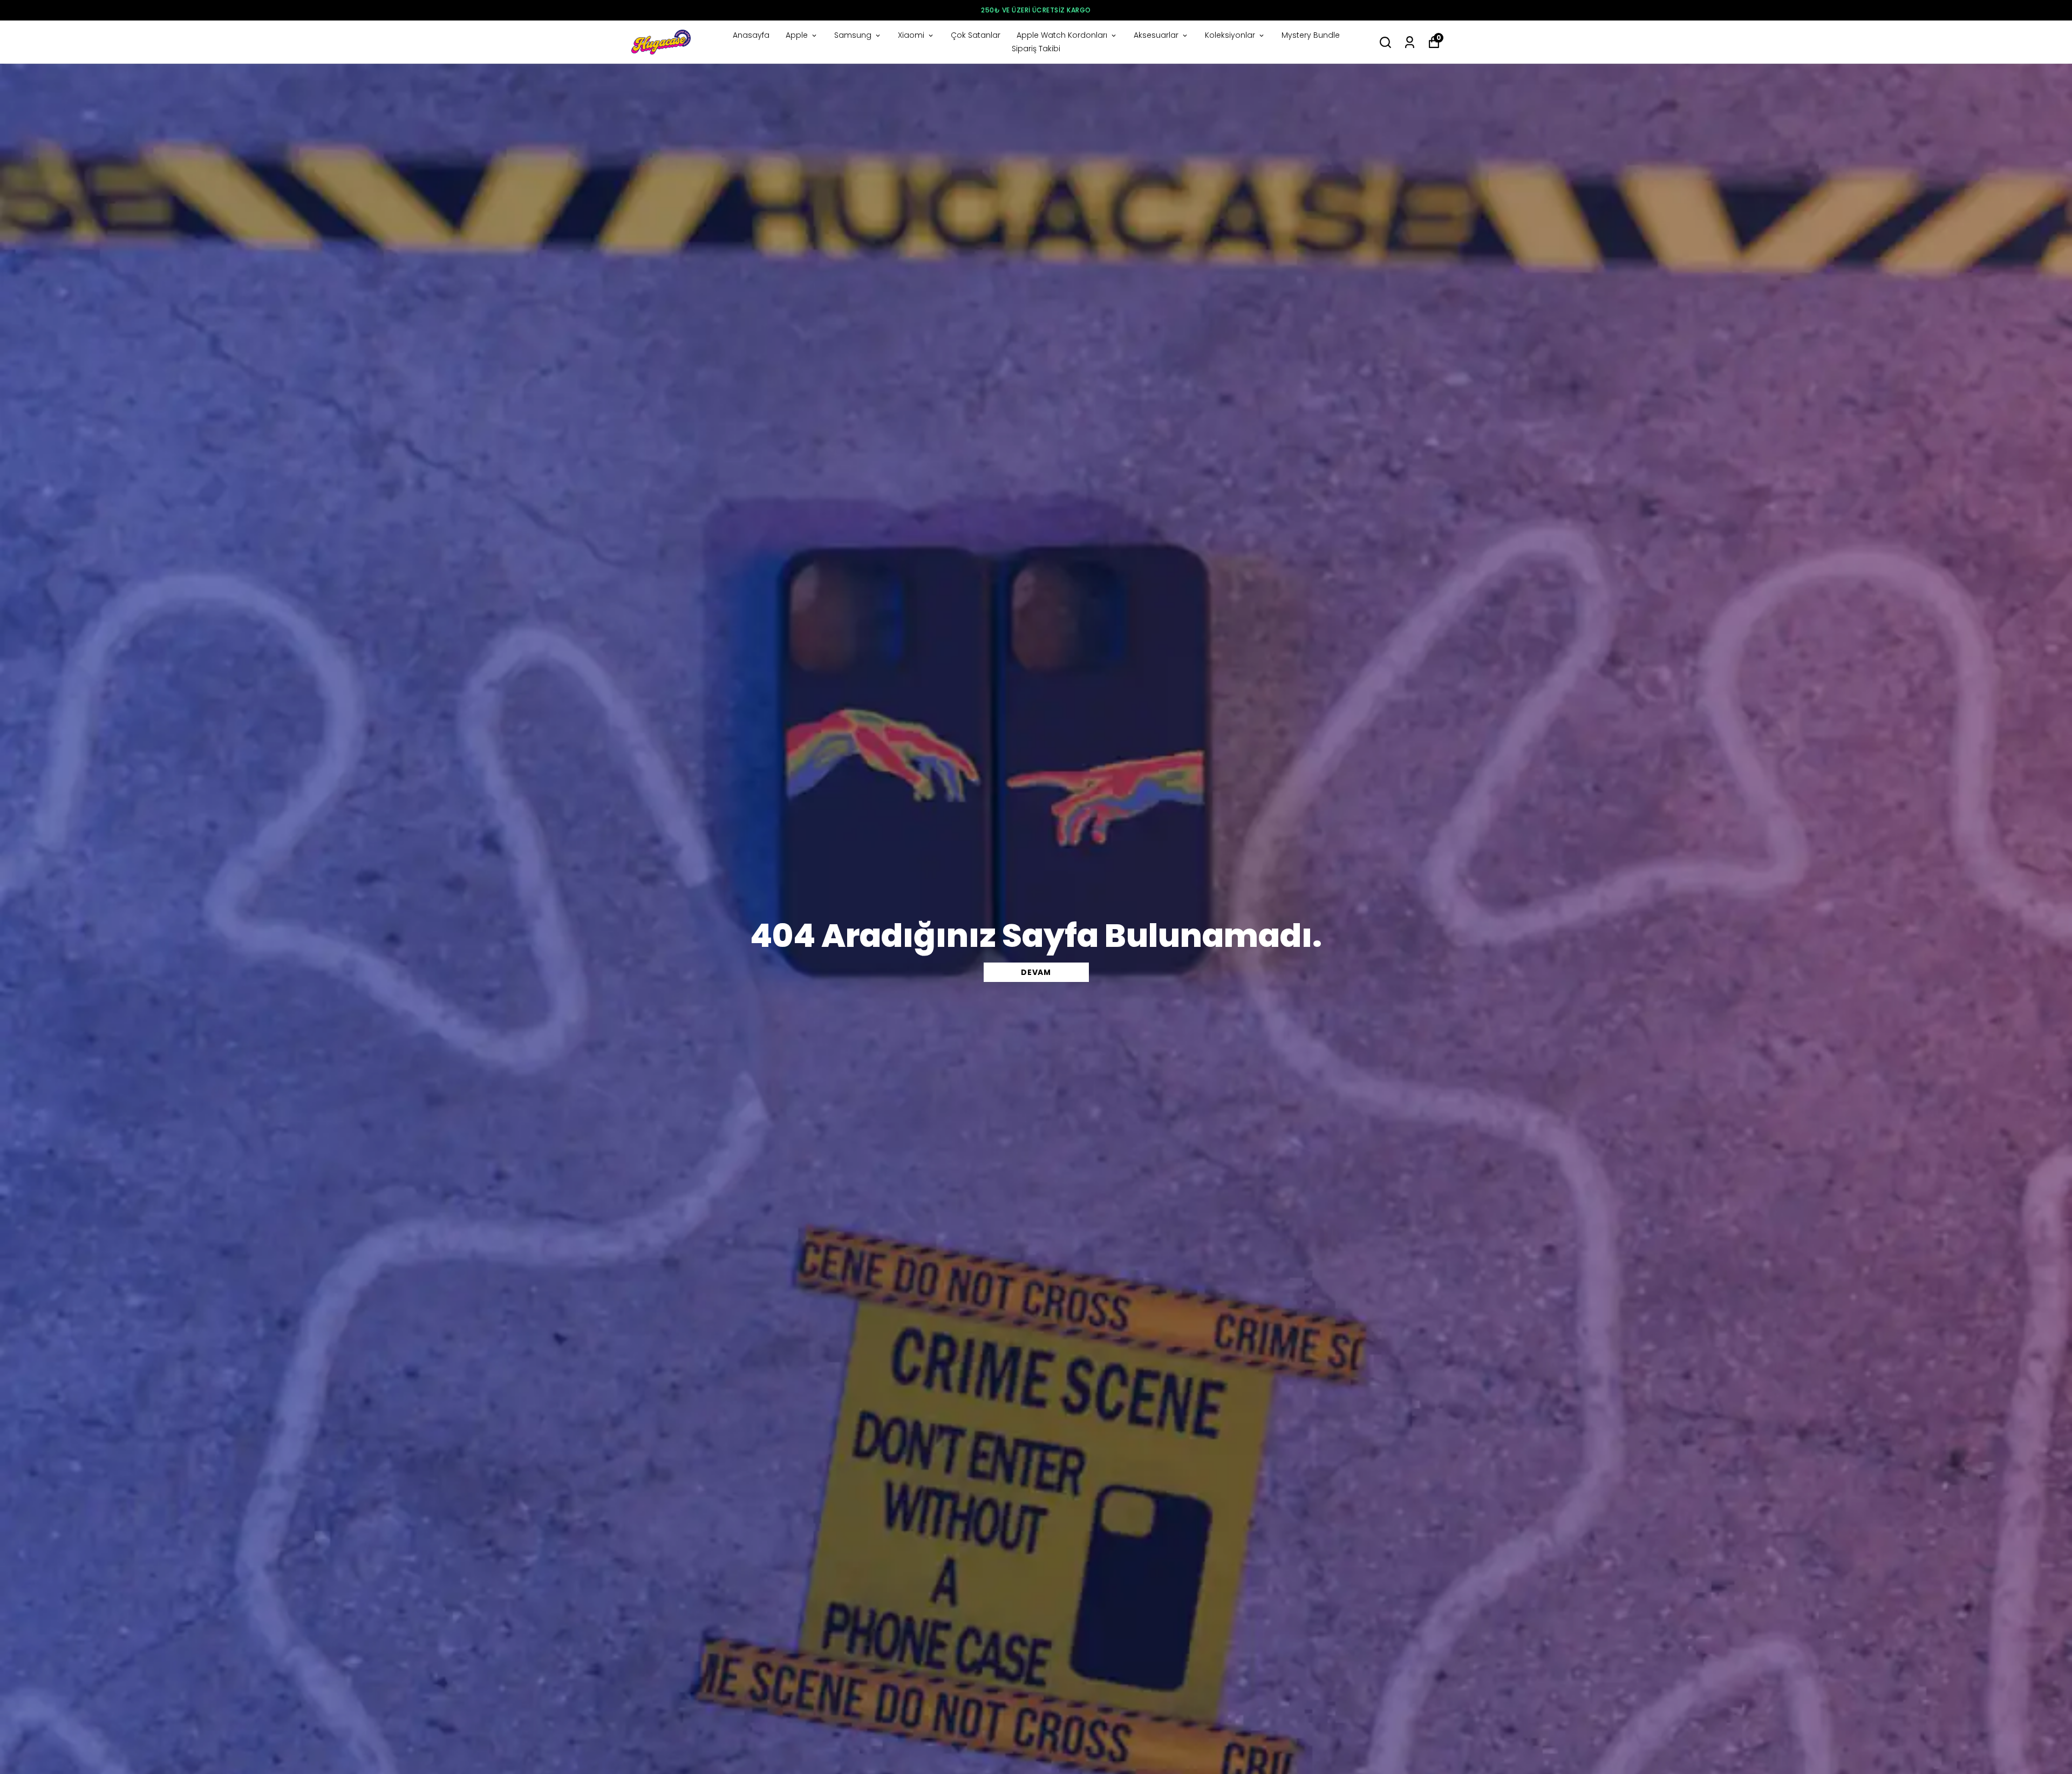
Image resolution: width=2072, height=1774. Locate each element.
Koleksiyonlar (1230, 35)
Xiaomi (911, 35)
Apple (797, 35)
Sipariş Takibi (1036, 49)
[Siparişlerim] (1410, 42)
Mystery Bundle (1311, 35)
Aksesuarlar (1156, 35)
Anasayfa (751, 35)
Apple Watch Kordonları (1062, 35)
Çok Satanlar (976, 35)
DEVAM (1036, 972)
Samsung (853, 35)
